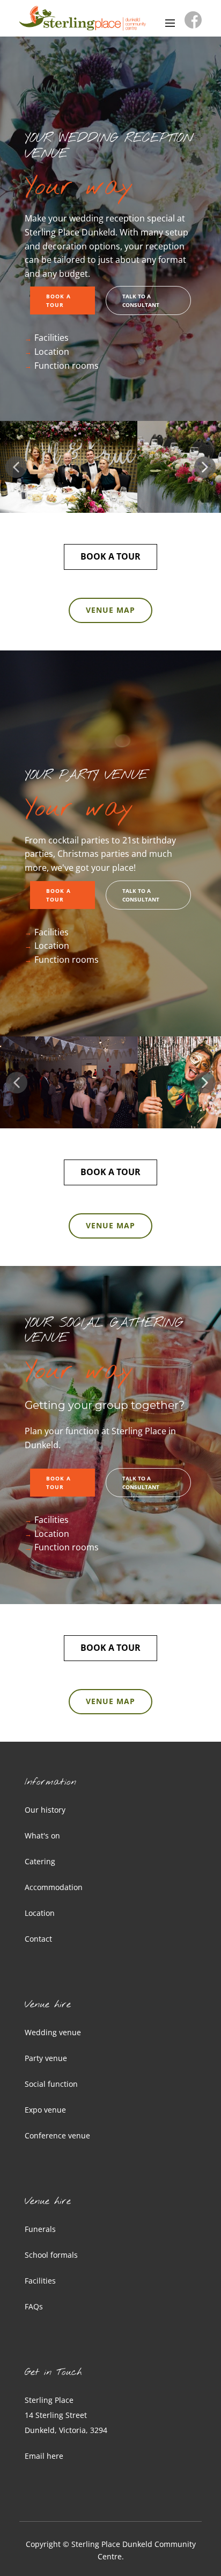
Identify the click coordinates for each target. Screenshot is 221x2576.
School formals (51, 2255)
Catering (40, 1861)
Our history (45, 1810)
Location (52, 352)
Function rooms (67, 366)
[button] (16, 467)
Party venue (46, 2058)
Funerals (40, 2229)
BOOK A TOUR (58, 300)
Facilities (51, 338)
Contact (38, 1939)
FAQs (34, 2306)
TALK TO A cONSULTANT (141, 300)
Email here (44, 2456)
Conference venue (57, 2135)
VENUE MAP (110, 610)
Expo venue (45, 2110)
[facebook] (193, 20)
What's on (42, 1836)
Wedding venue (53, 2032)
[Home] (83, 18)
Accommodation (54, 1887)
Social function (51, 2084)
